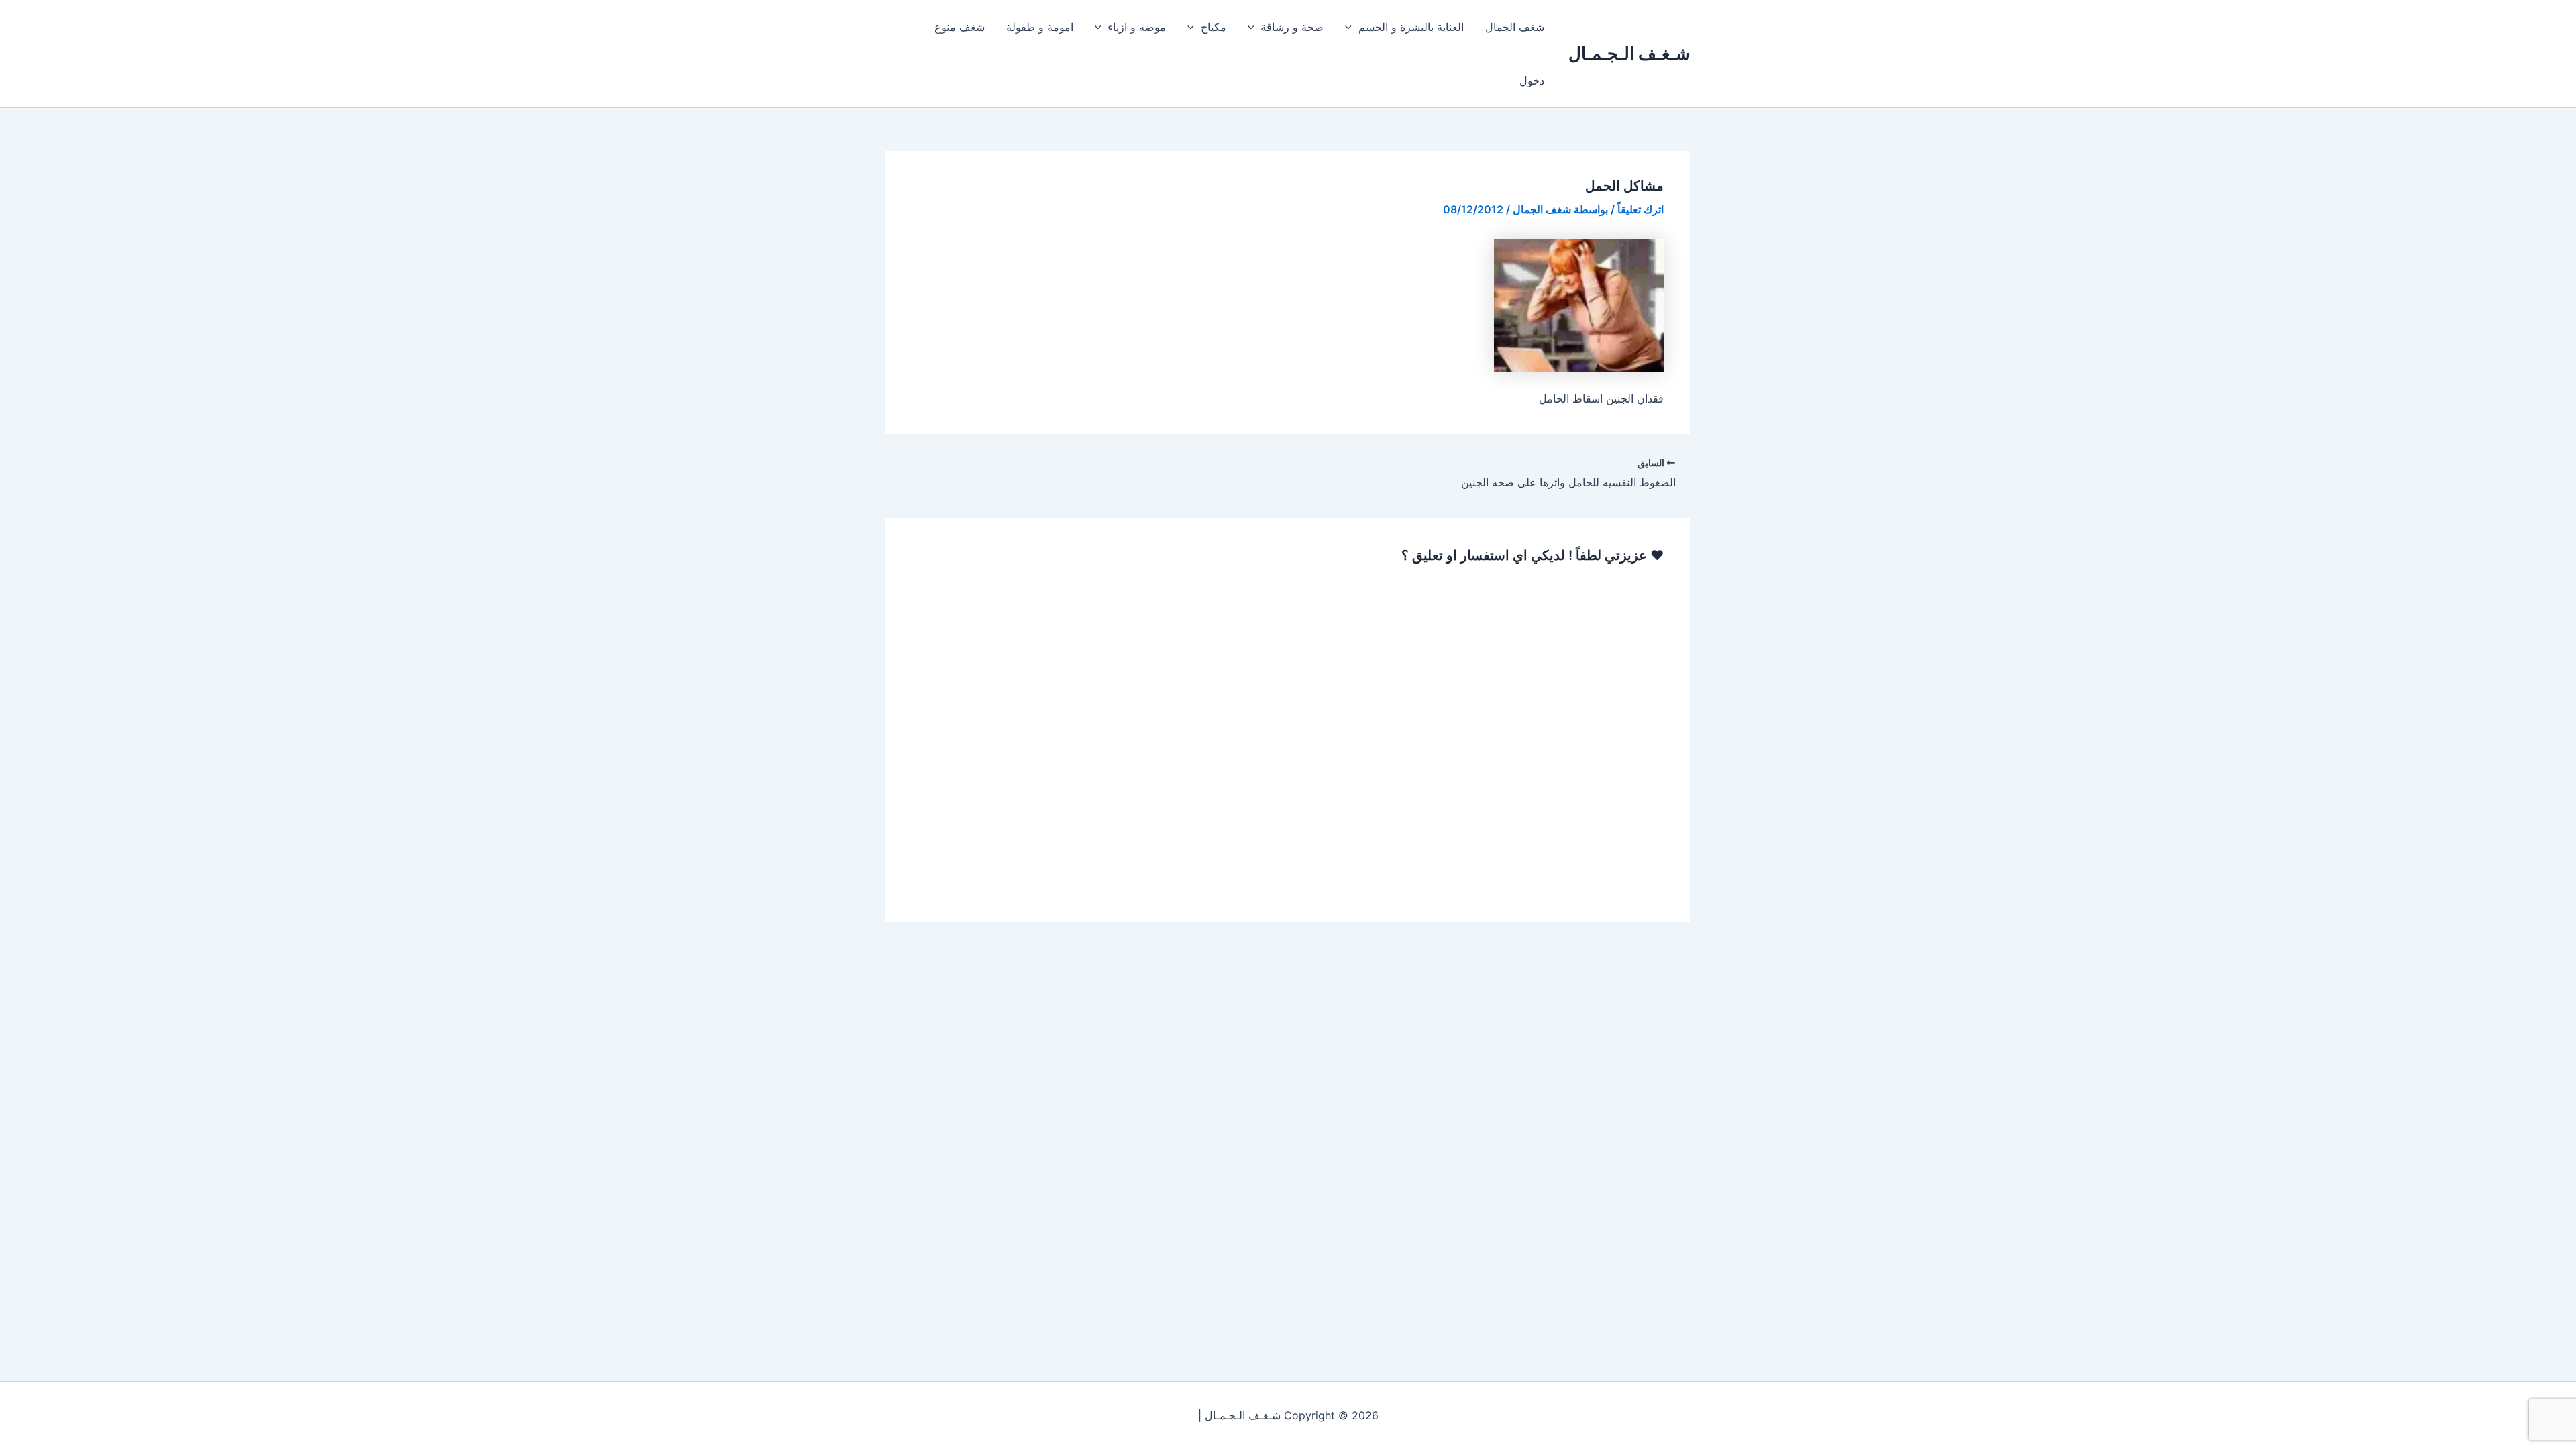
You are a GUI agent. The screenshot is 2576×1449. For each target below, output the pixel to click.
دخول (1532, 80)
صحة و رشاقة (1292, 27)
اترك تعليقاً (1641, 209)
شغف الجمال (1515, 27)
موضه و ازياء (1137, 27)
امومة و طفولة (1040, 27)
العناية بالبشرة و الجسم (1411, 27)
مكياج (1214, 27)
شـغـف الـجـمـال (1629, 53)
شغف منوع (960, 27)
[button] (1352, 27)
